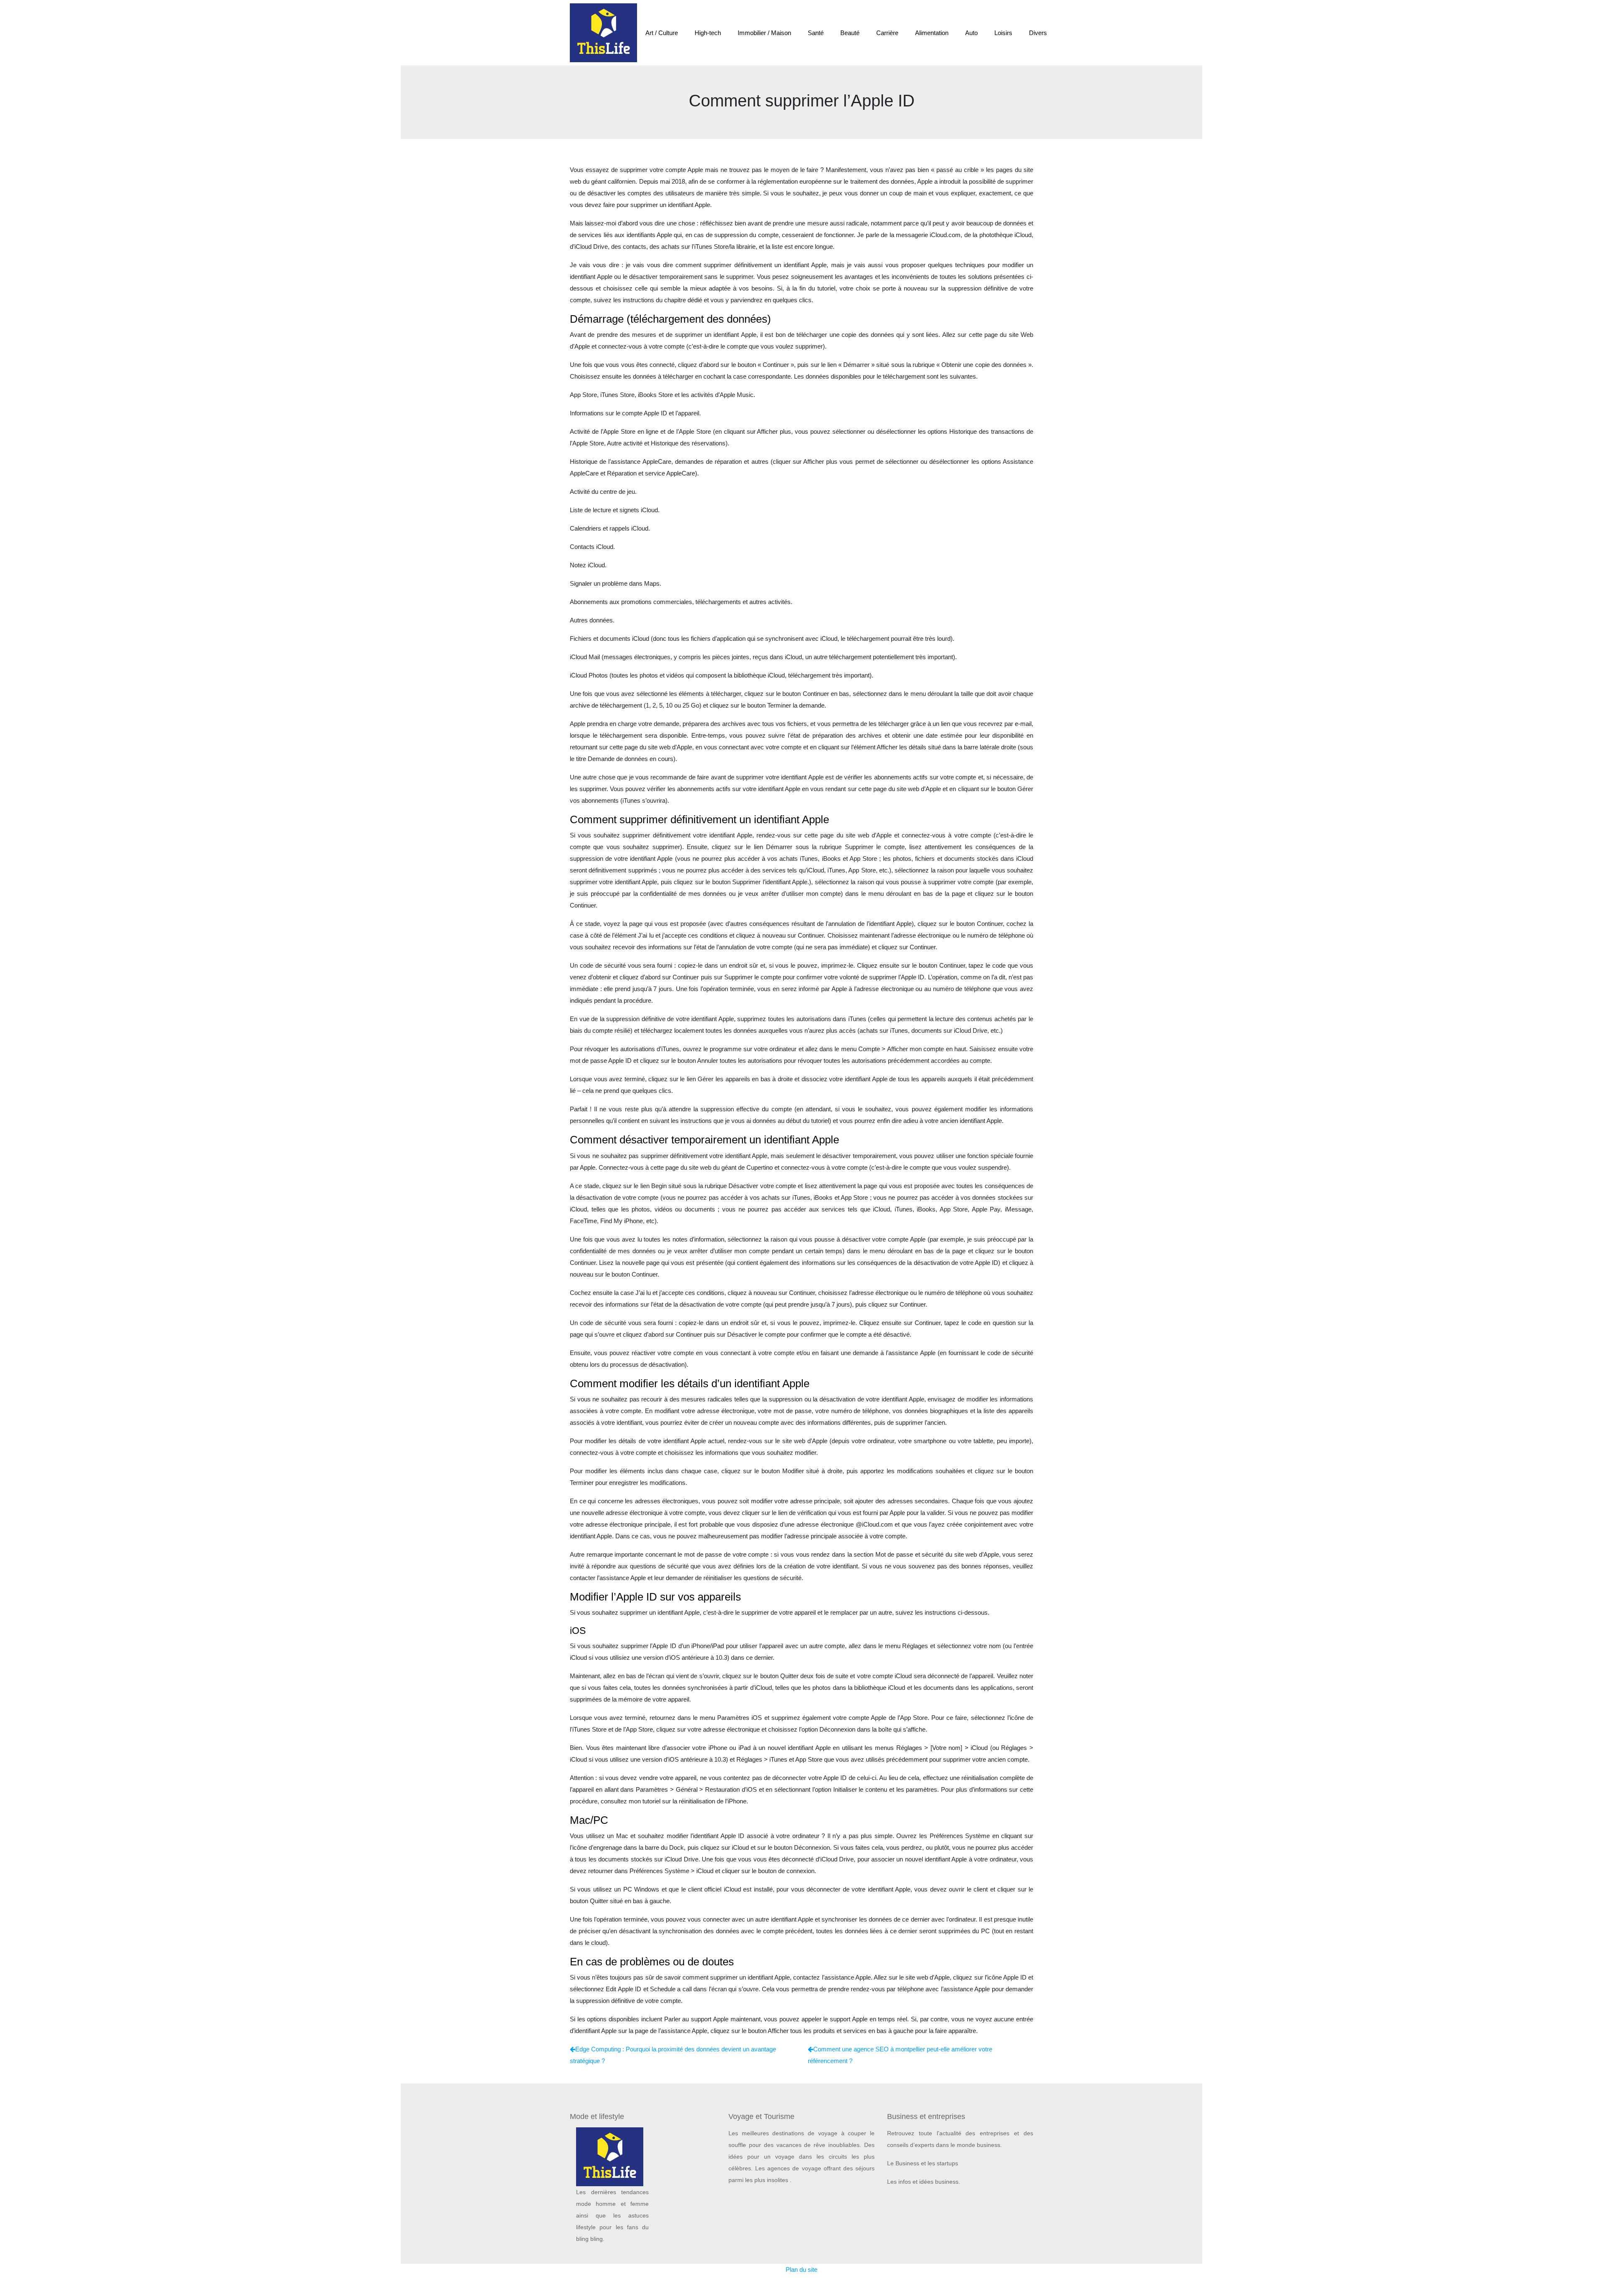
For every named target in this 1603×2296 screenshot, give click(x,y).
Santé (816, 33)
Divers (1038, 33)
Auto (971, 33)
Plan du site (801, 2269)
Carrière (887, 33)
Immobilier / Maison (764, 33)
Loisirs (1003, 33)
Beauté (850, 33)
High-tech (708, 33)
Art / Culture (662, 33)
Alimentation (932, 33)
